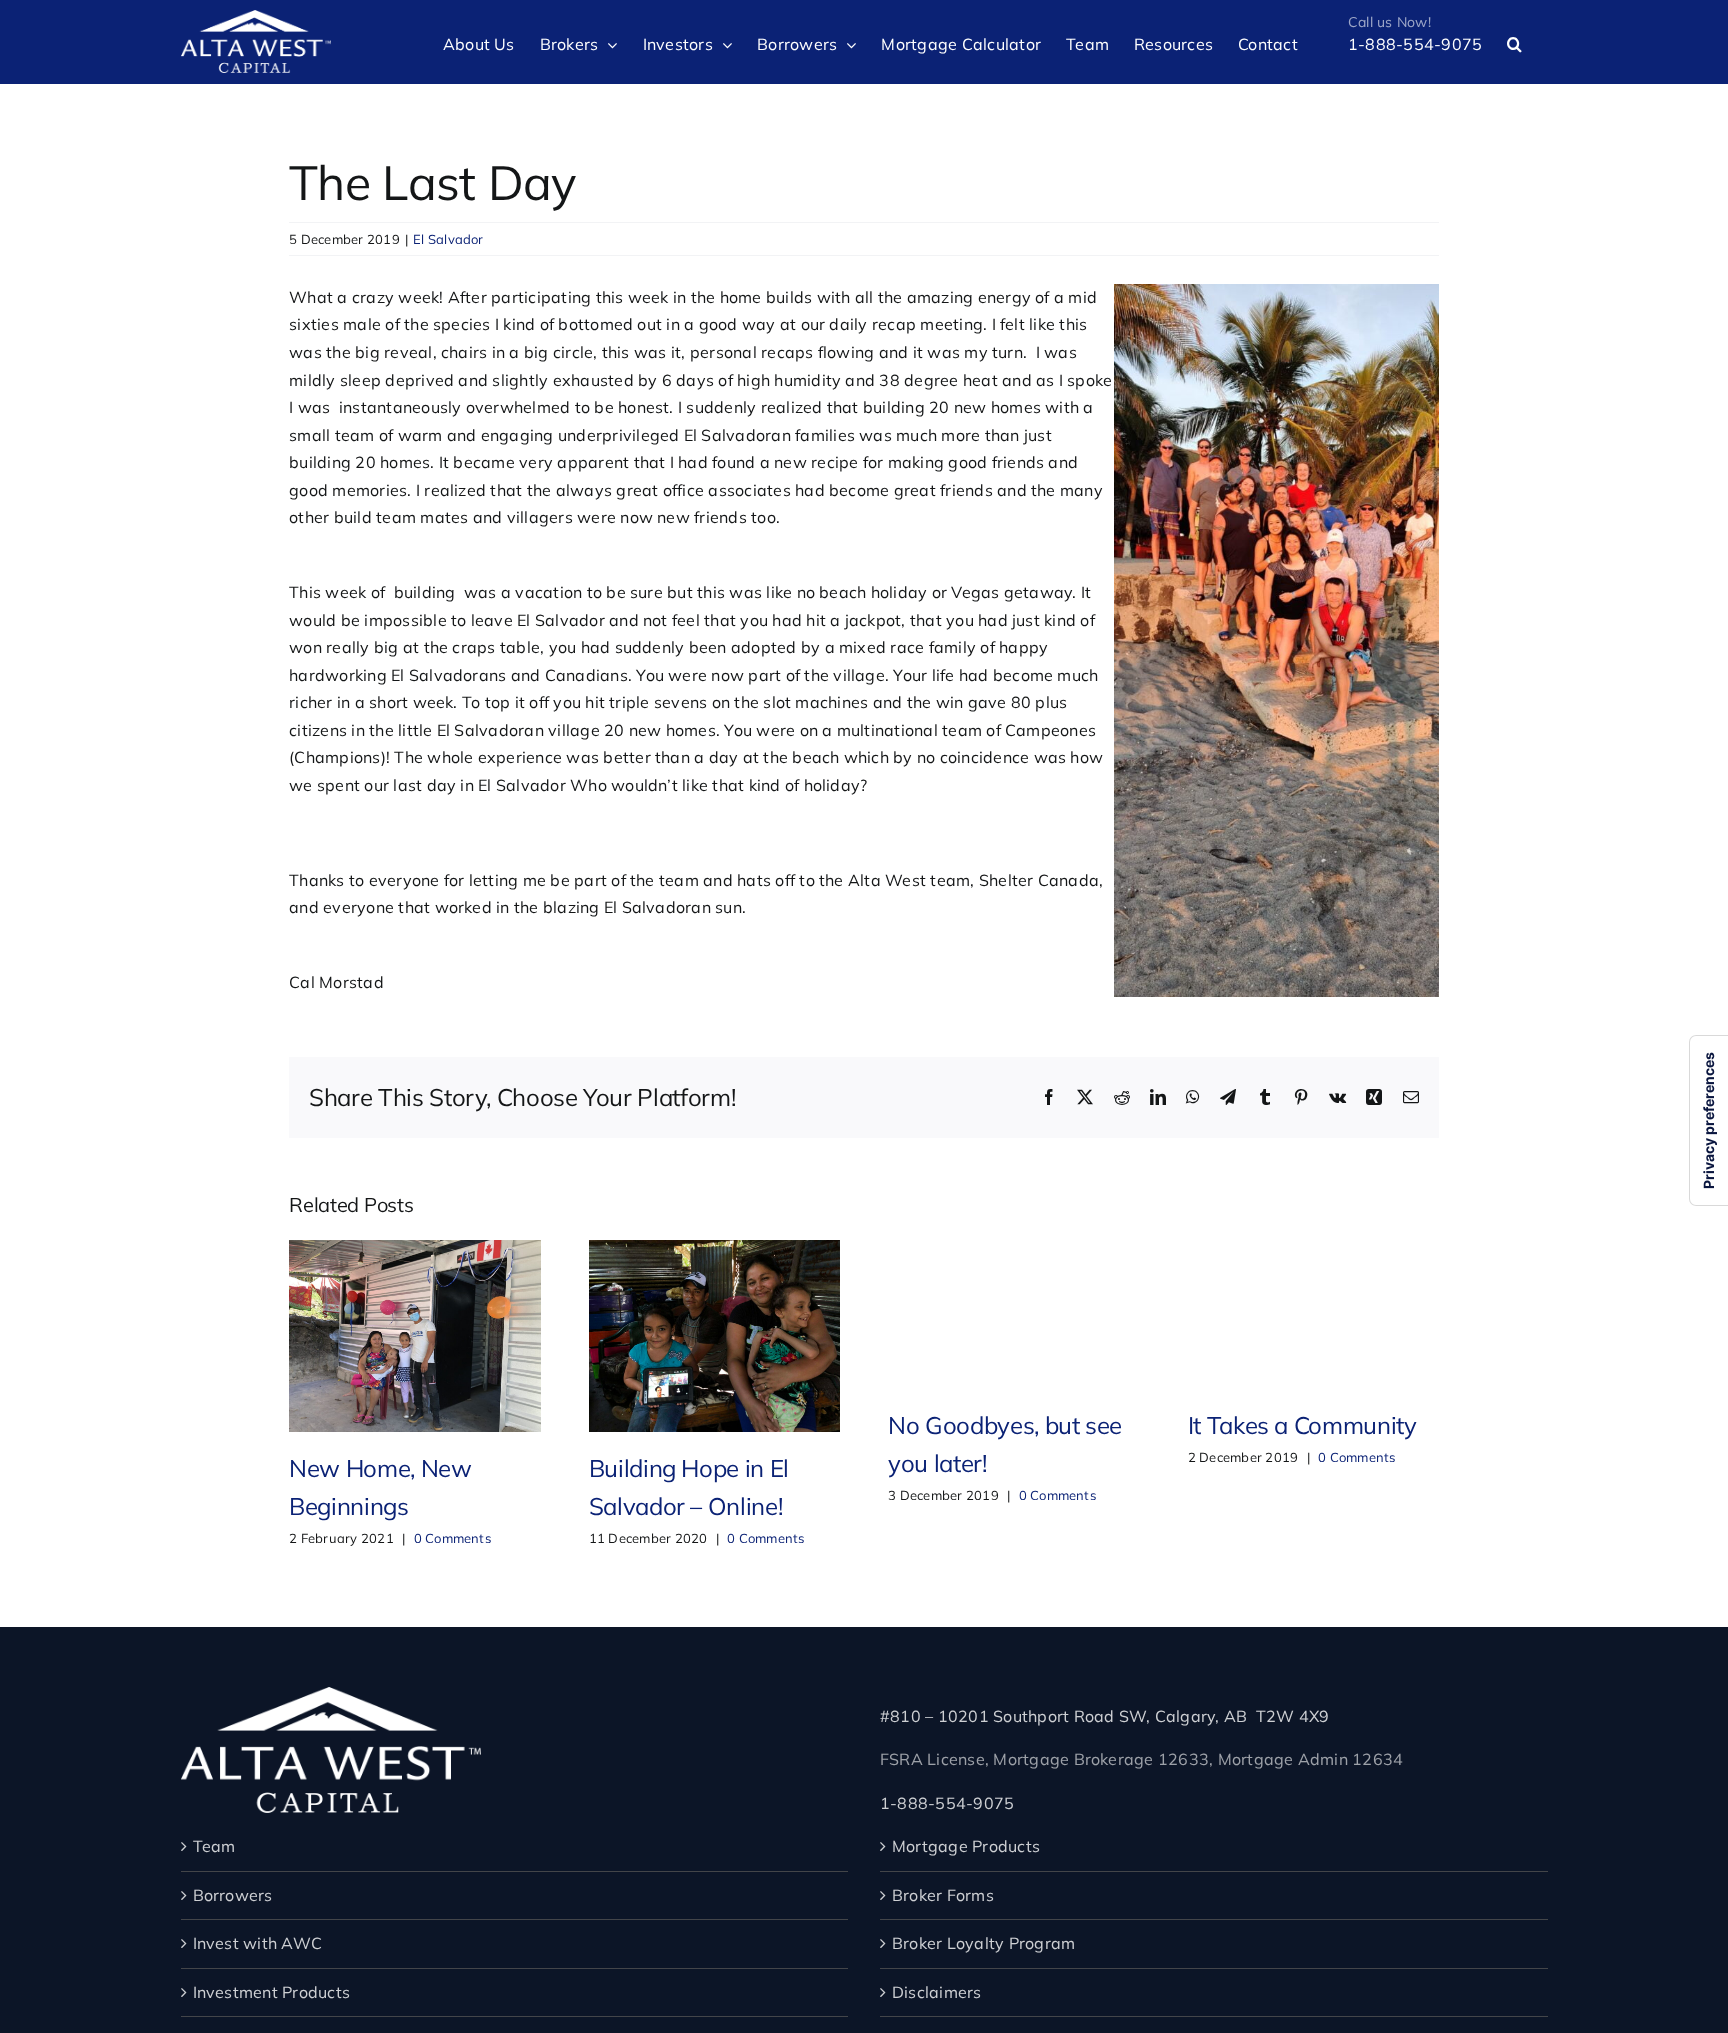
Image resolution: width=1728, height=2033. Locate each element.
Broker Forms (943, 1895)
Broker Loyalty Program (983, 1943)
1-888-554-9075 (947, 1803)
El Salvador (448, 239)
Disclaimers (937, 1992)
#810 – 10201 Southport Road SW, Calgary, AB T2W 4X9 (1104, 1716)
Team (214, 1846)
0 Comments (452, 1538)
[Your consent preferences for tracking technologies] (1709, 1120)
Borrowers (233, 1895)
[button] (1514, 42)
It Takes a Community (1302, 1425)
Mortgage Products (966, 1846)
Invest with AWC (258, 1943)
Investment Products (272, 1992)
